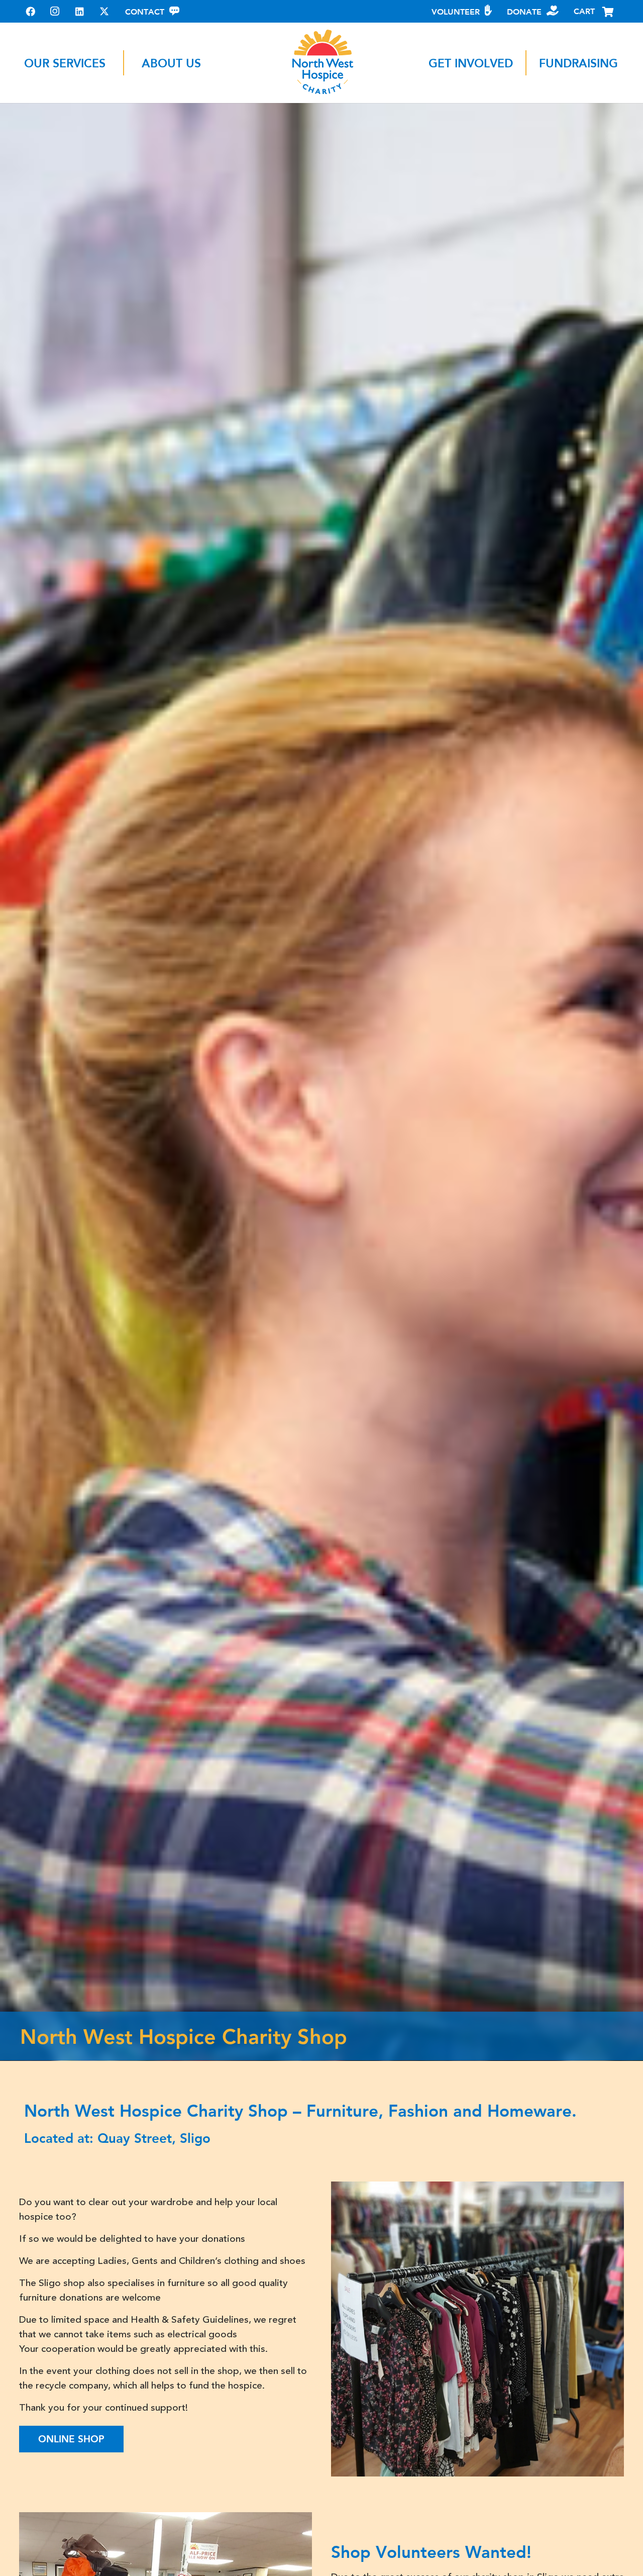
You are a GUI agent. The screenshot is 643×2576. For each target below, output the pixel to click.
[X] (104, 11)
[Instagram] (55, 11)
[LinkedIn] (80, 11)
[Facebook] (30, 11)
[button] (116, 63)
